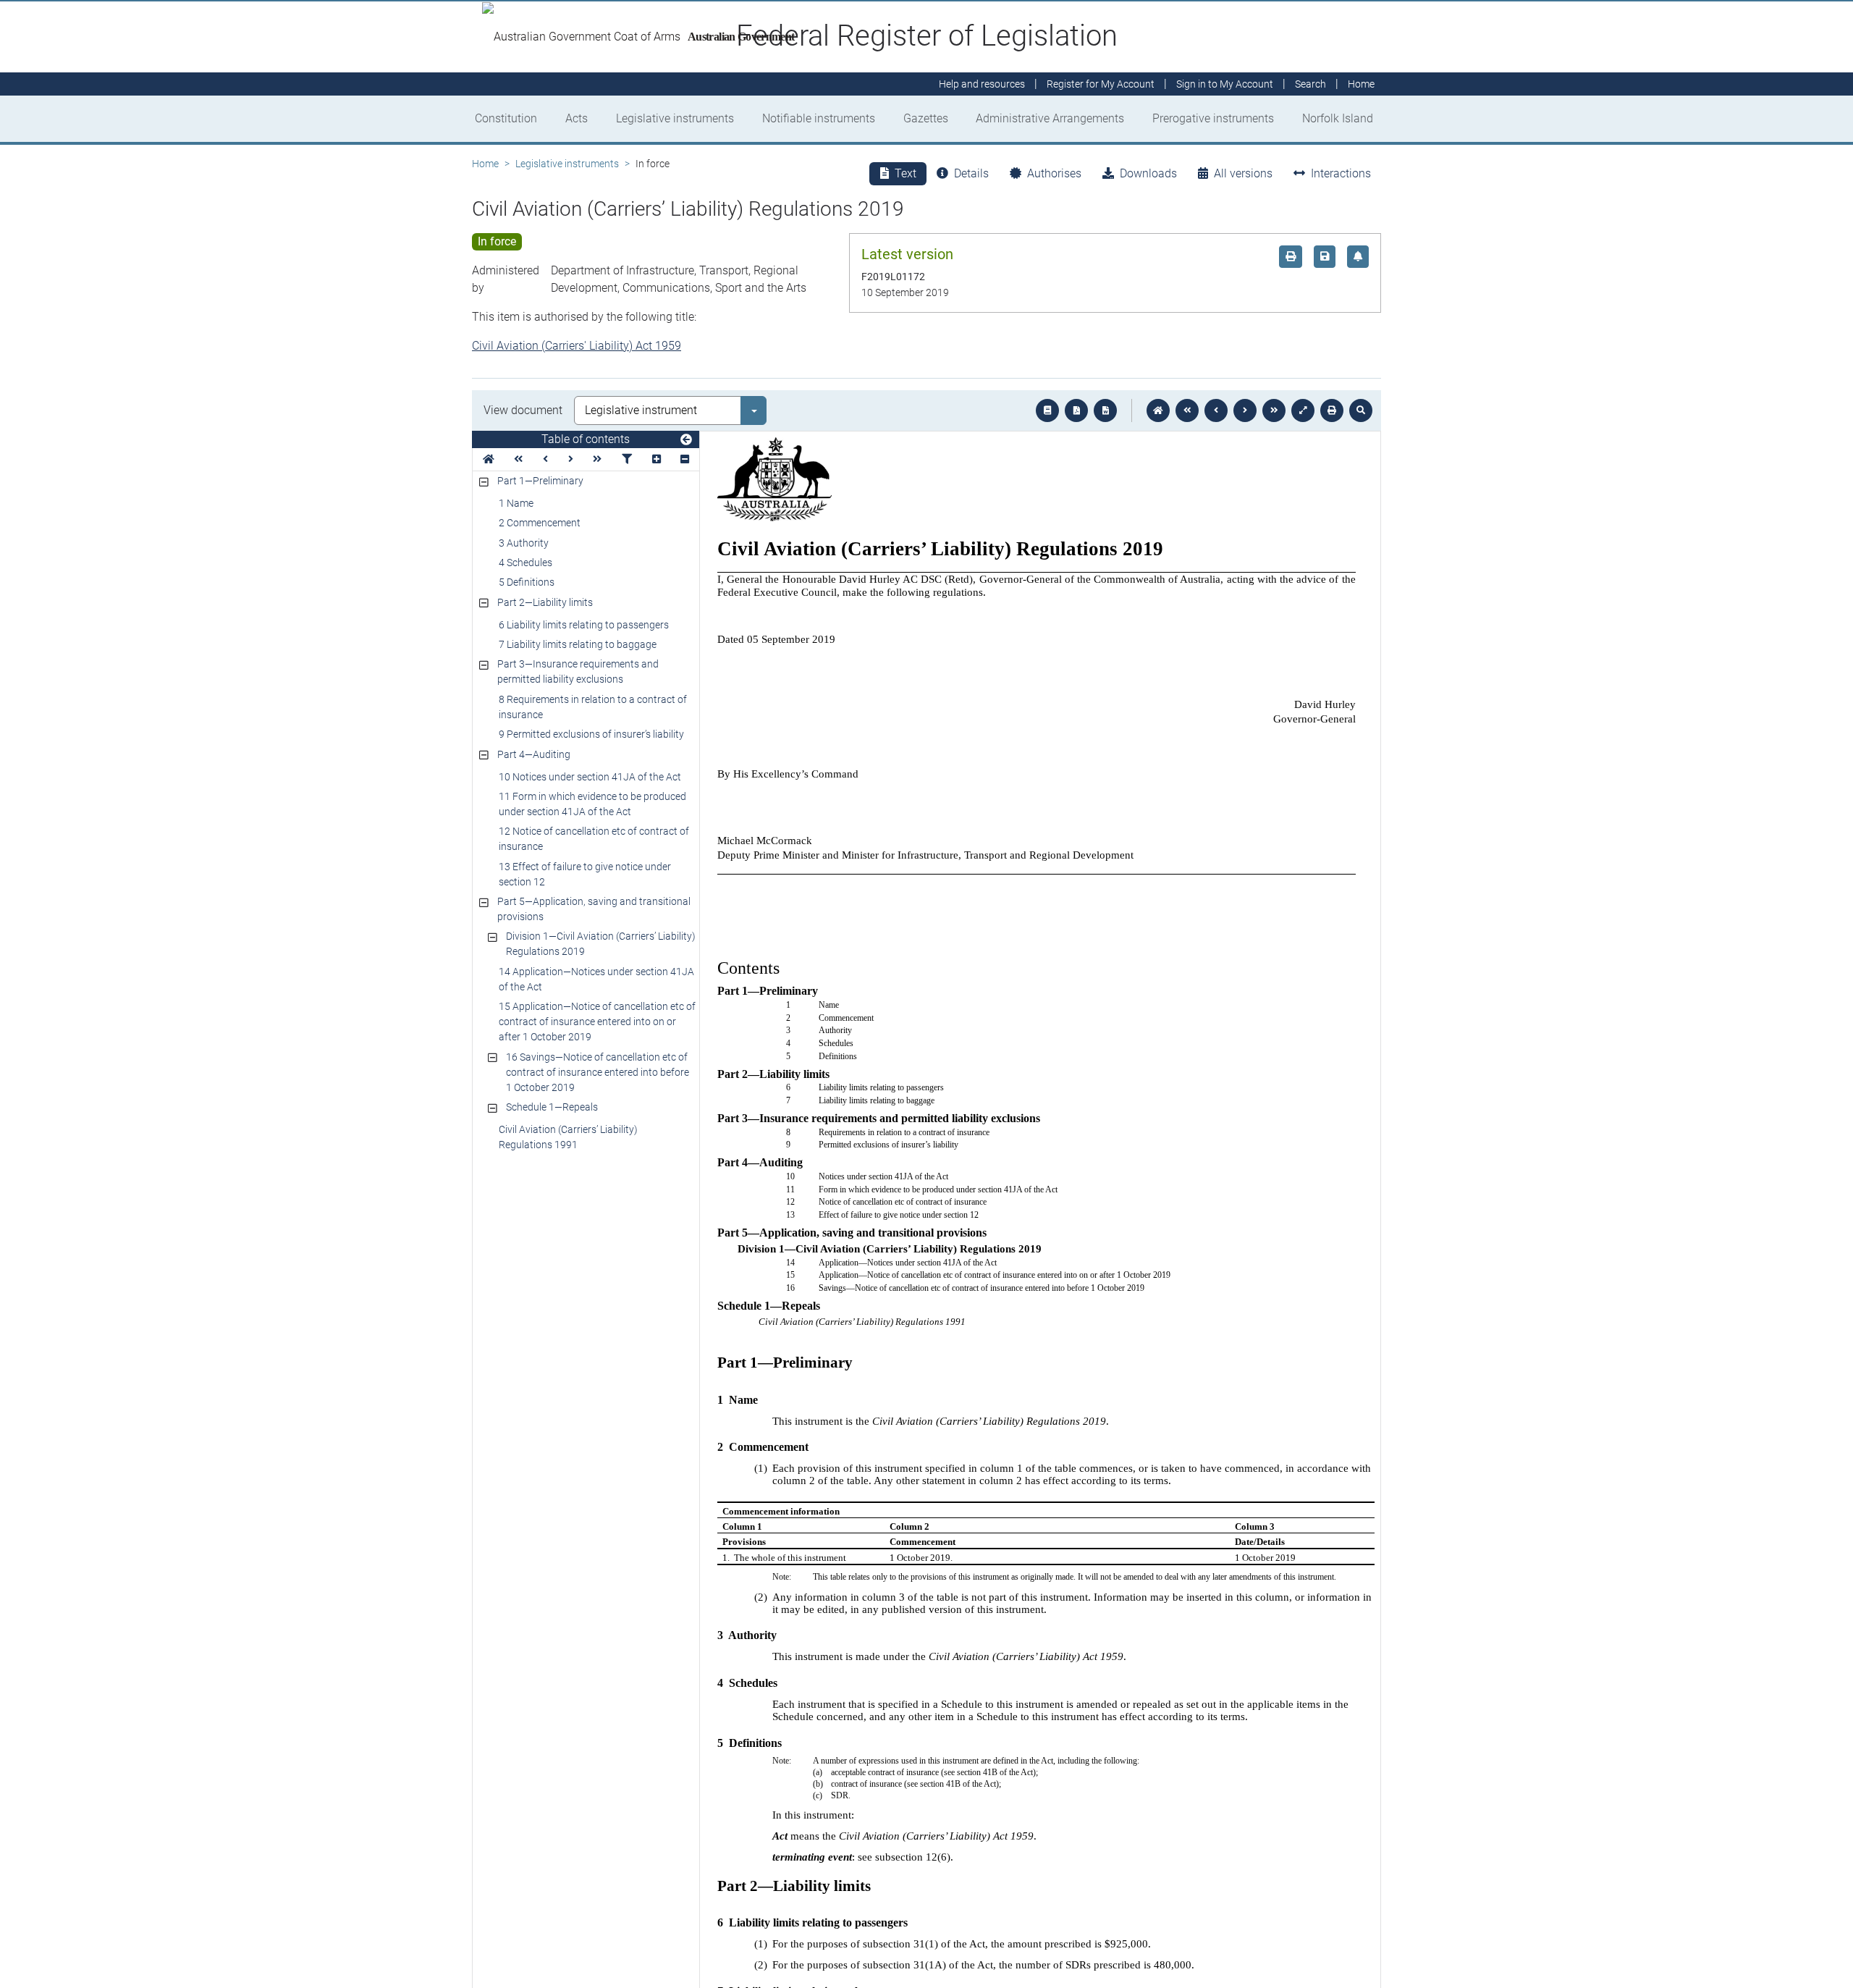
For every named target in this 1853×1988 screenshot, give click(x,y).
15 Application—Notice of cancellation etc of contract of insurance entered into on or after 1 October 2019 (597, 1022)
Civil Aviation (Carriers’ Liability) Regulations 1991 (568, 1137)
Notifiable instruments (819, 118)
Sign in (1225, 84)
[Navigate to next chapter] (1274, 410)
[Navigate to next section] (1245, 410)
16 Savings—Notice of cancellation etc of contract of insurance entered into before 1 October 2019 (598, 1072)
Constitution (506, 118)
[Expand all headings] (657, 459)
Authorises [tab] (1054, 173)
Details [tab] (971, 173)
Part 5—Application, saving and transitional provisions (594, 909)
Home (485, 164)
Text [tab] (906, 173)
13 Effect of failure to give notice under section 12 (585, 874)
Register (1101, 84)
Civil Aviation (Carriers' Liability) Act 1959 (577, 346)
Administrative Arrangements (1050, 118)
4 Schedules (525, 563)
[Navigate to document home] (1158, 410)
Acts (577, 118)
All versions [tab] (1243, 173)
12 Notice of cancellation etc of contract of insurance (594, 839)
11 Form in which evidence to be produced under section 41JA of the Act (592, 804)
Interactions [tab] (1341, 173)
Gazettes (926, 118)
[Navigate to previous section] (1216, 410)
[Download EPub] (1047, 410)
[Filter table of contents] (627, 459)
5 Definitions (527, 582)
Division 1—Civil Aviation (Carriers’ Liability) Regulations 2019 (601, 944)
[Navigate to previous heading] (545, 459)
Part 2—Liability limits (545, 602)
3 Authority (524, 543)
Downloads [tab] (1148, 173)
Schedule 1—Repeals (552, 1107)
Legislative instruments (675, 118)
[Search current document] (1361, 410)
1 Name (516, 503)
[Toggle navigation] (686, 440)
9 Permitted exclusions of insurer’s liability (591, 734)
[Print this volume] (1332, 410)
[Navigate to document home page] (489, 459)
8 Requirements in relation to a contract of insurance (593, 707)
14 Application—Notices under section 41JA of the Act (596, 979)
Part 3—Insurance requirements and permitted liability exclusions (578, 671)
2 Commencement (540, 523)
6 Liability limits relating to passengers (584, 625)
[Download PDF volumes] (1076, 410)
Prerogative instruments (1213, 118)
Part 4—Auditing (534, 754)
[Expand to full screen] (1303, 410)
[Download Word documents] (1105, 410)
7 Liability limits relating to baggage (578, 644)
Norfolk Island (1338, 118)
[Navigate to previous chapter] (1187, 410)
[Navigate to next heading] (571, 459)
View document (523, 410)
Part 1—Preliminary (540, 481)
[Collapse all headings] (685, 459)
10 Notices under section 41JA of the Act (590, 777)
